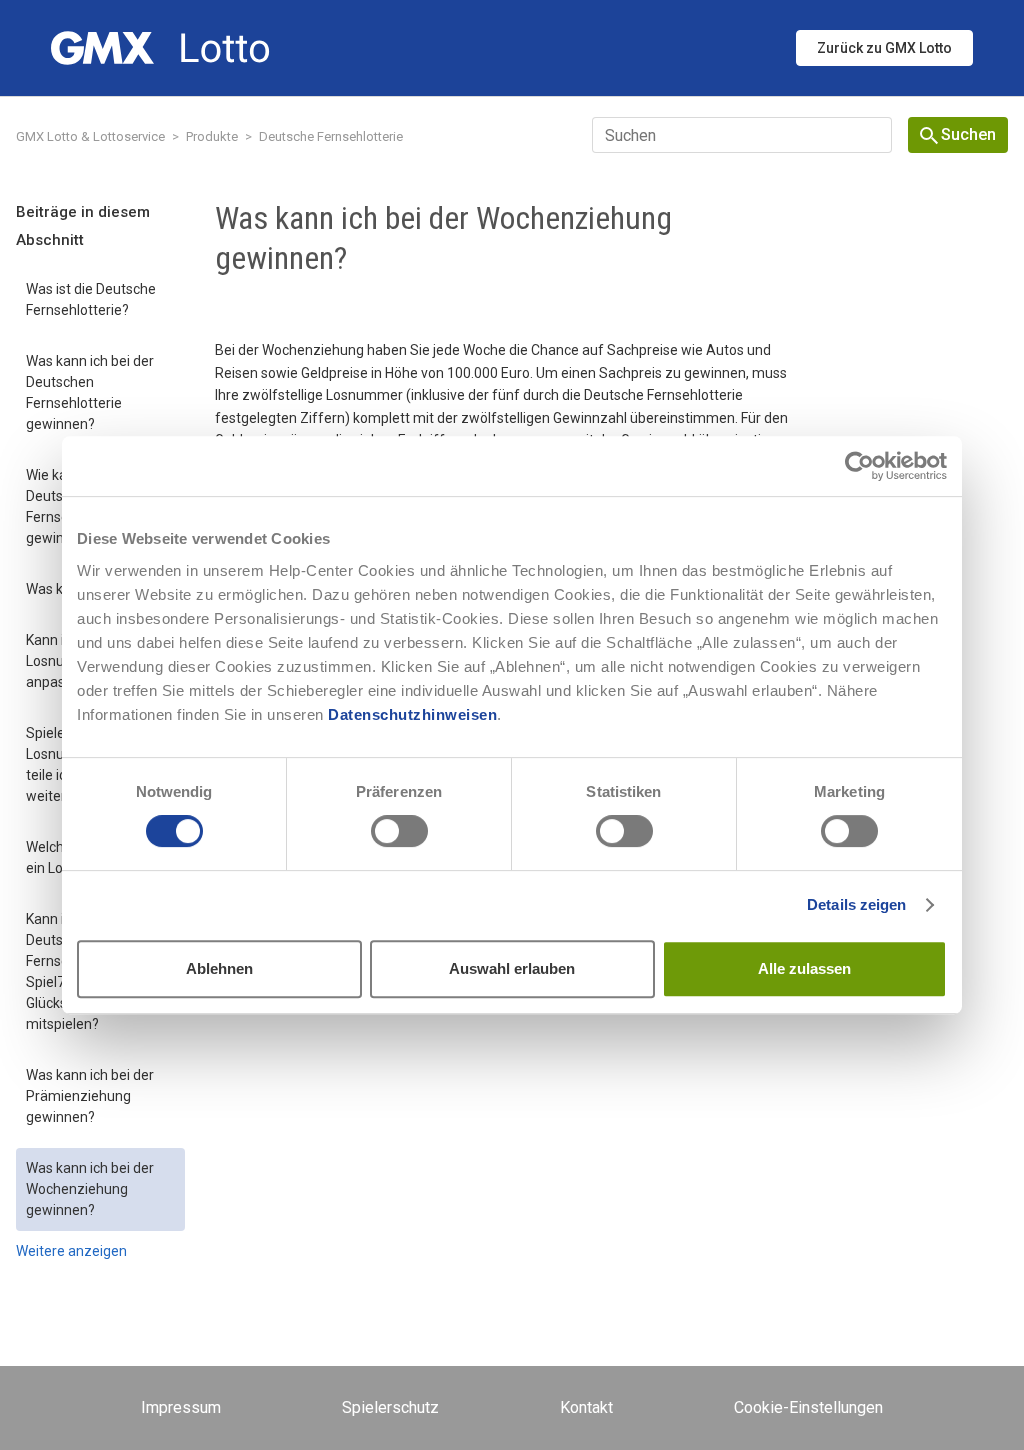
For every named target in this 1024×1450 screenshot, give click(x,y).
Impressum (181, 1407)
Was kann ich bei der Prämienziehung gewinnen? (90, 1096)
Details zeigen (856, 904)
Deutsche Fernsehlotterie (331, 136)
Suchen (968, 134)
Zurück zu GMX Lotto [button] (884, 48)
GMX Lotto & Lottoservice (90, 136)
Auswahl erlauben (512, 968)
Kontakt (586, 1407)
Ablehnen (219, 968)
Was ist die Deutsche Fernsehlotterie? (91, 299)
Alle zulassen (804, 968)
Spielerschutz (390, 1407)
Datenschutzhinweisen (412, 714)
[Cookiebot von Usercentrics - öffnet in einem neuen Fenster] (859, 466)
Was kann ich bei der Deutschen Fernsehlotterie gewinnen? (90, 392)
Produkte (212, 136)
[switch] (399, 831)
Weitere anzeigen (71, 1251)
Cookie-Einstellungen (808, 1407)
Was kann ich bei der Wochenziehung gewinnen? (90, 1189)
